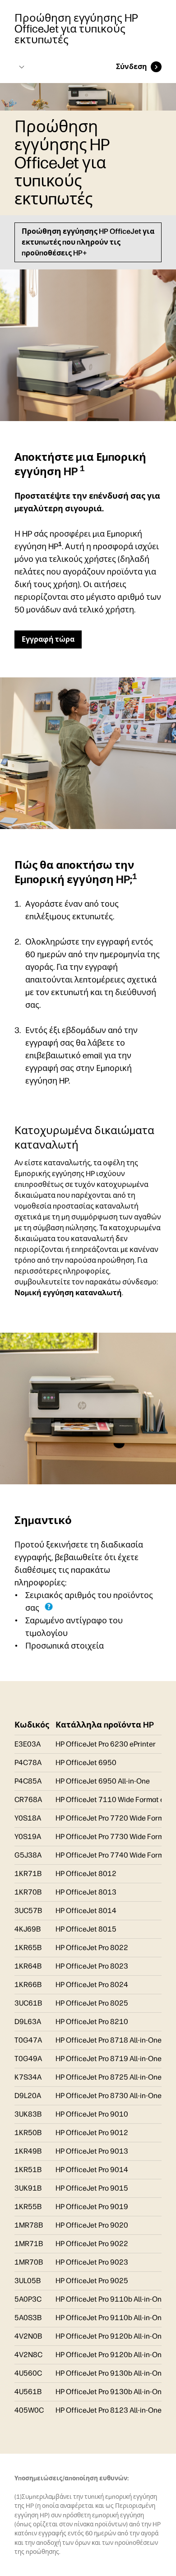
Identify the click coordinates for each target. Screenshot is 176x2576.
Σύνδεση (132, 67)
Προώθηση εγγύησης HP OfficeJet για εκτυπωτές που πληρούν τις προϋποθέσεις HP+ (88, 242)
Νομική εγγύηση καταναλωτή (68, 1293)
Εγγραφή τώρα (48, 639)
